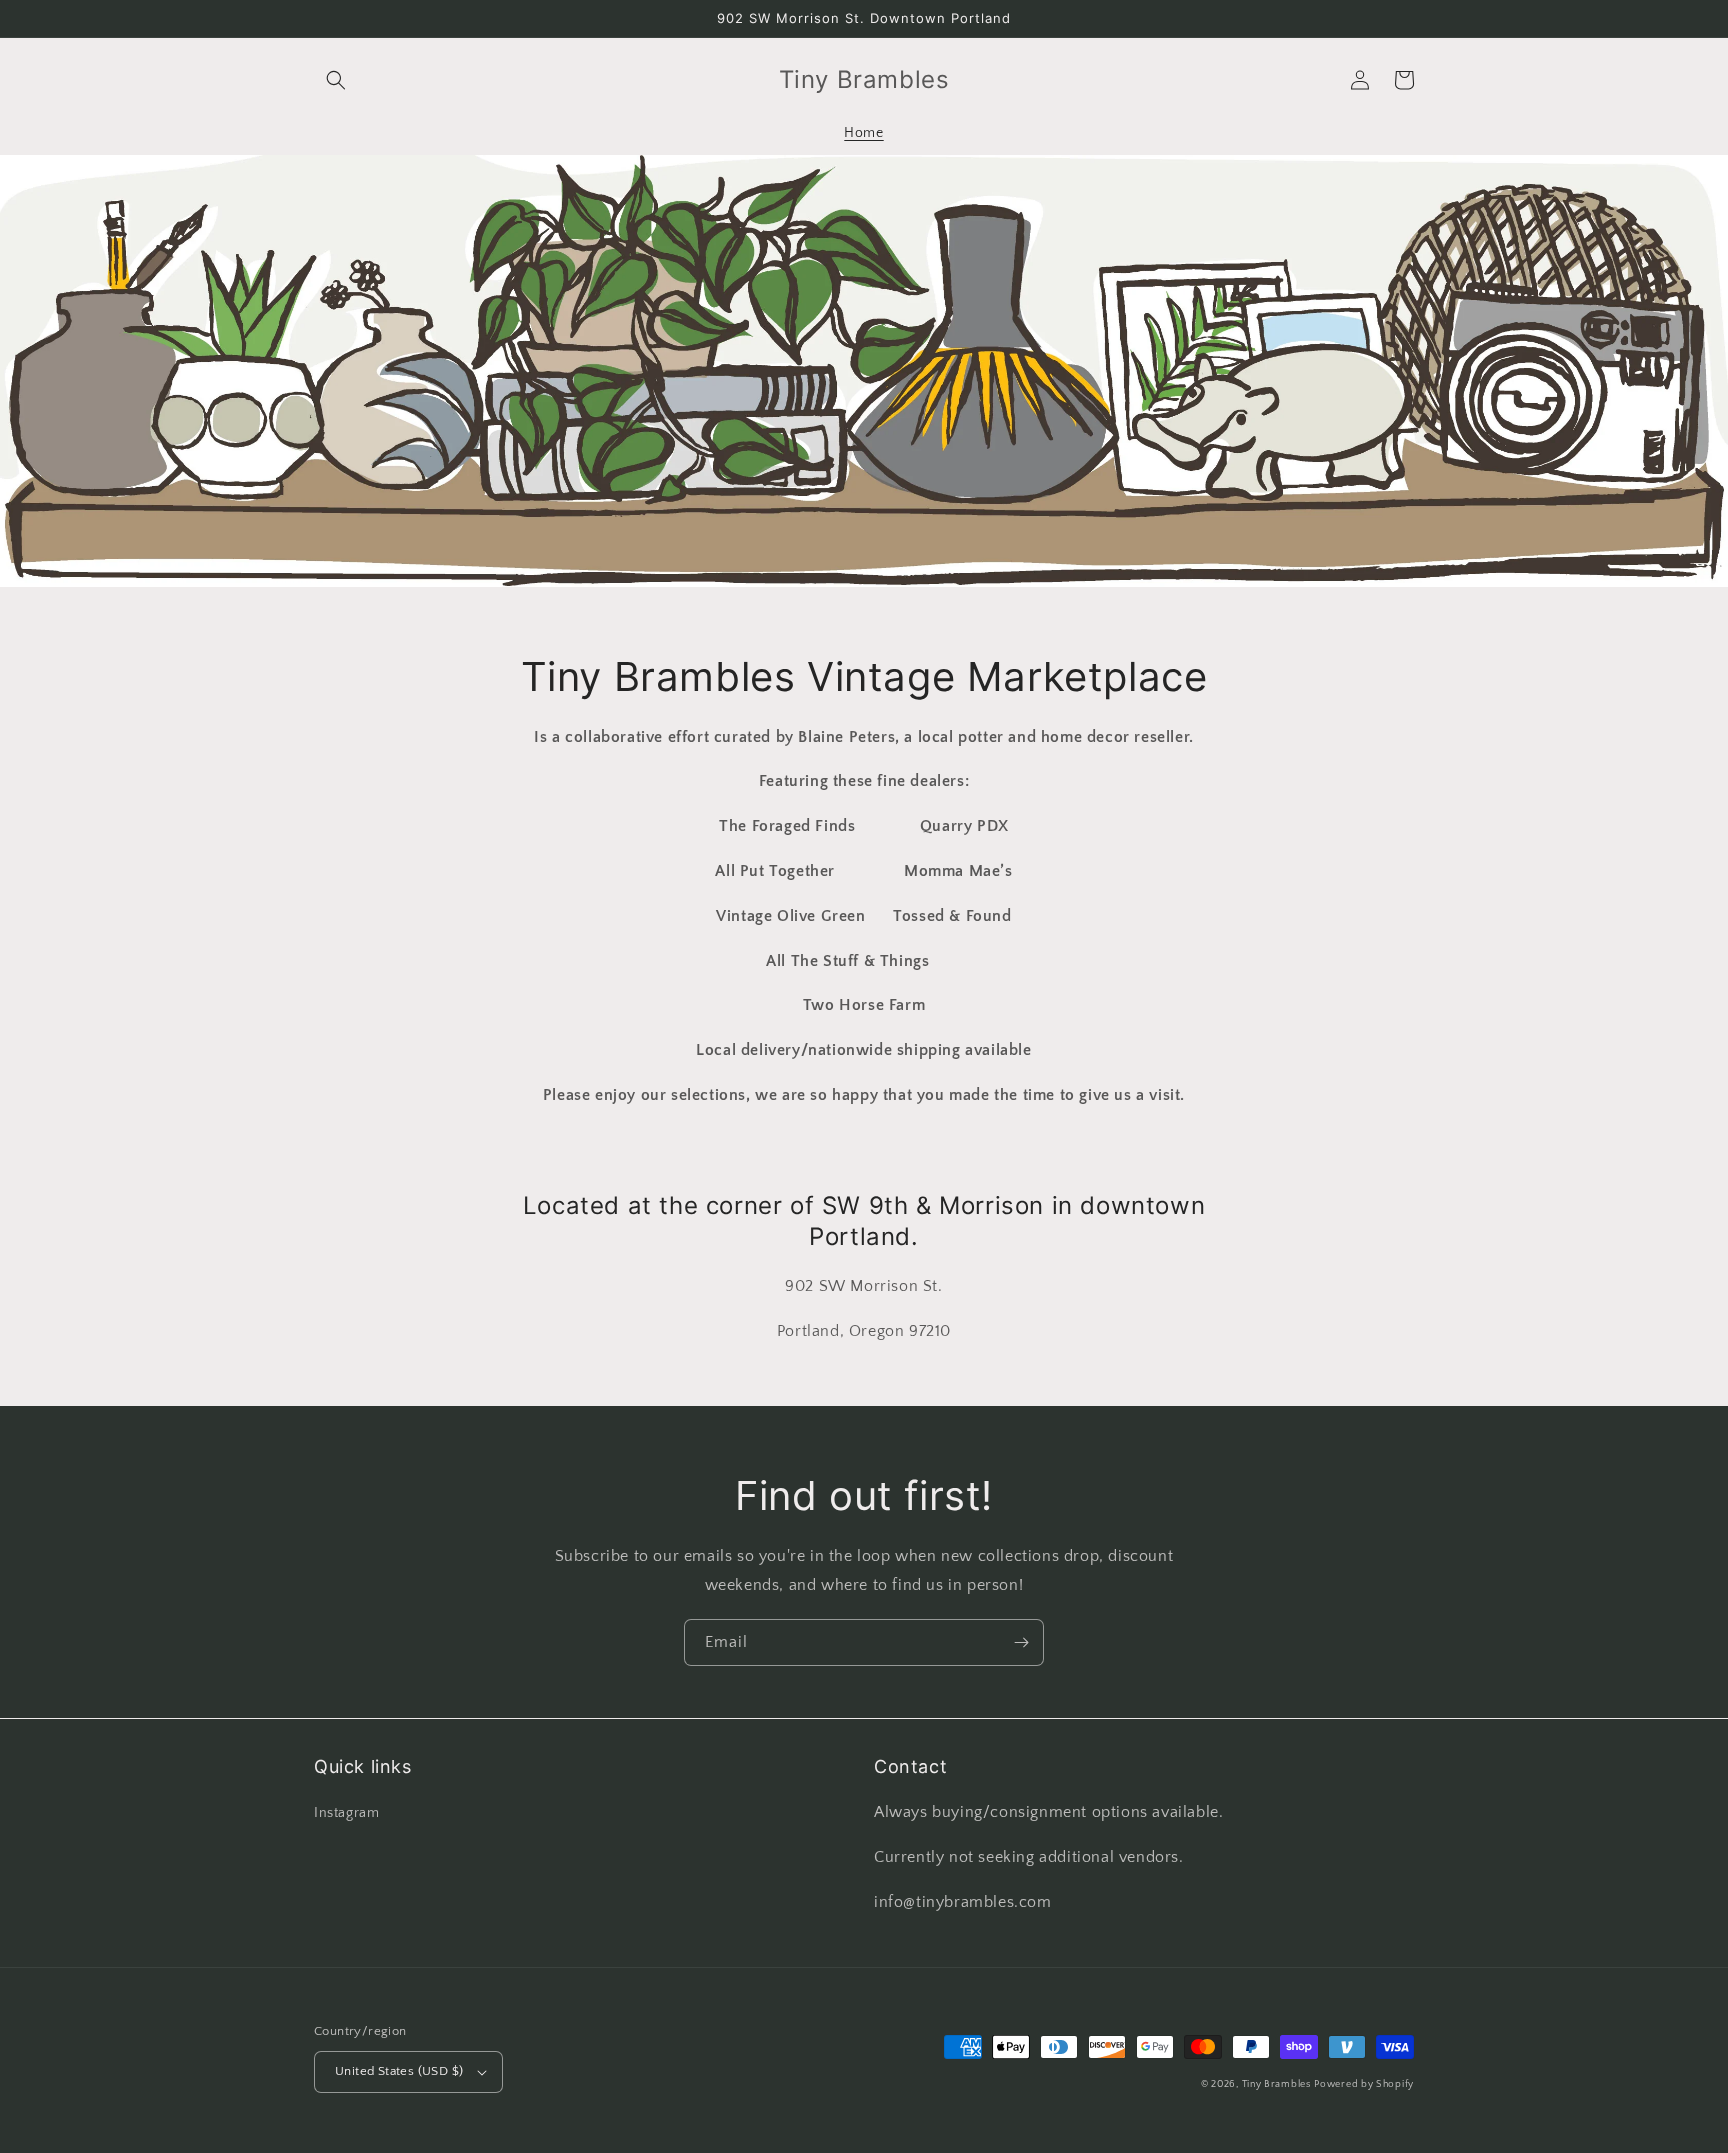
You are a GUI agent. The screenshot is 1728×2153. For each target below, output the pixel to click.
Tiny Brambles (1276, 2084)
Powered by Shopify (1364, 2084)
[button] (336, 80)
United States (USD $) (399, 2071)
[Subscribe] (1021, 1642)
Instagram (346, 1813)
